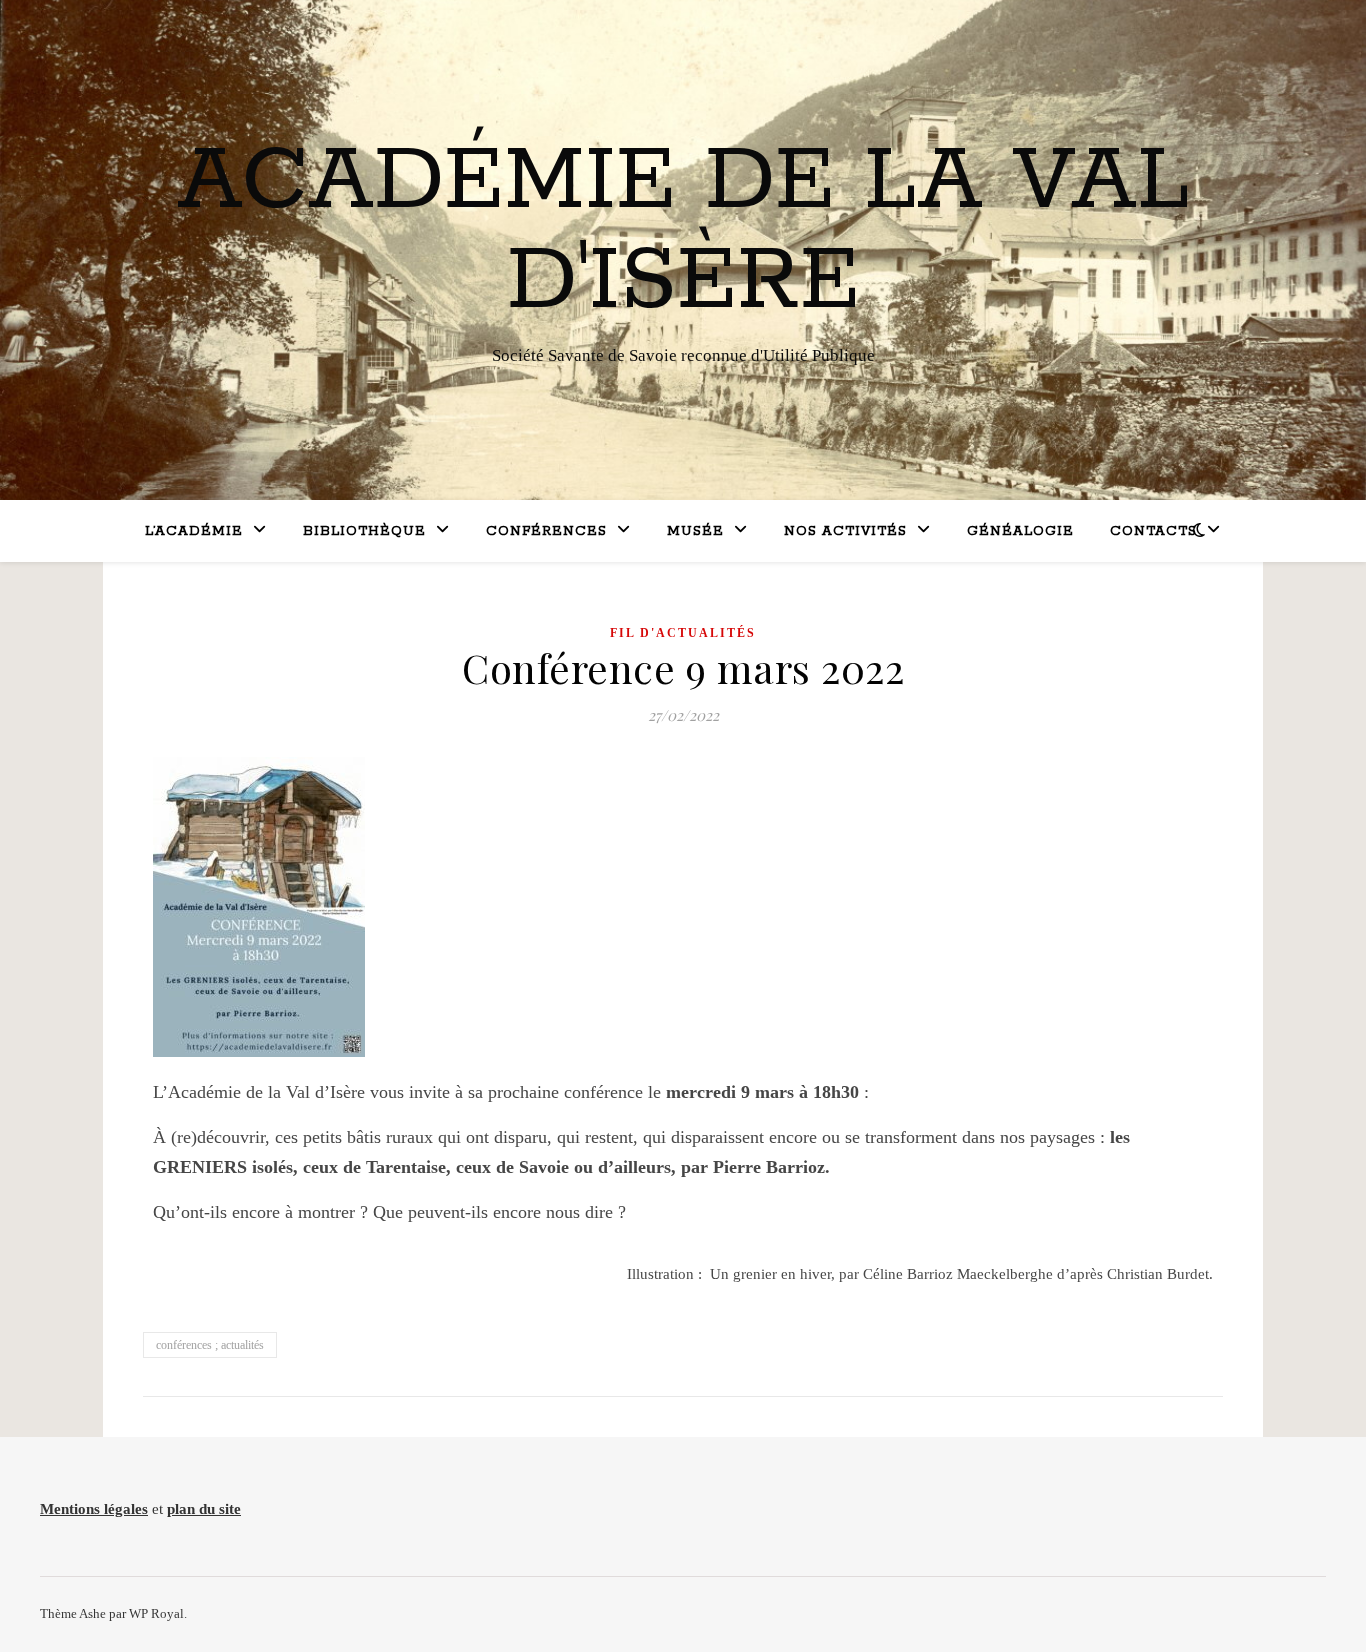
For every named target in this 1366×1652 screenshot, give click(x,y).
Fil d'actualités (683, 633)
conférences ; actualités (210, 1345)
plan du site (204, 1509)
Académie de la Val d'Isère (683, 232)
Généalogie (1020, 531)
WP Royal (156, 1613)
